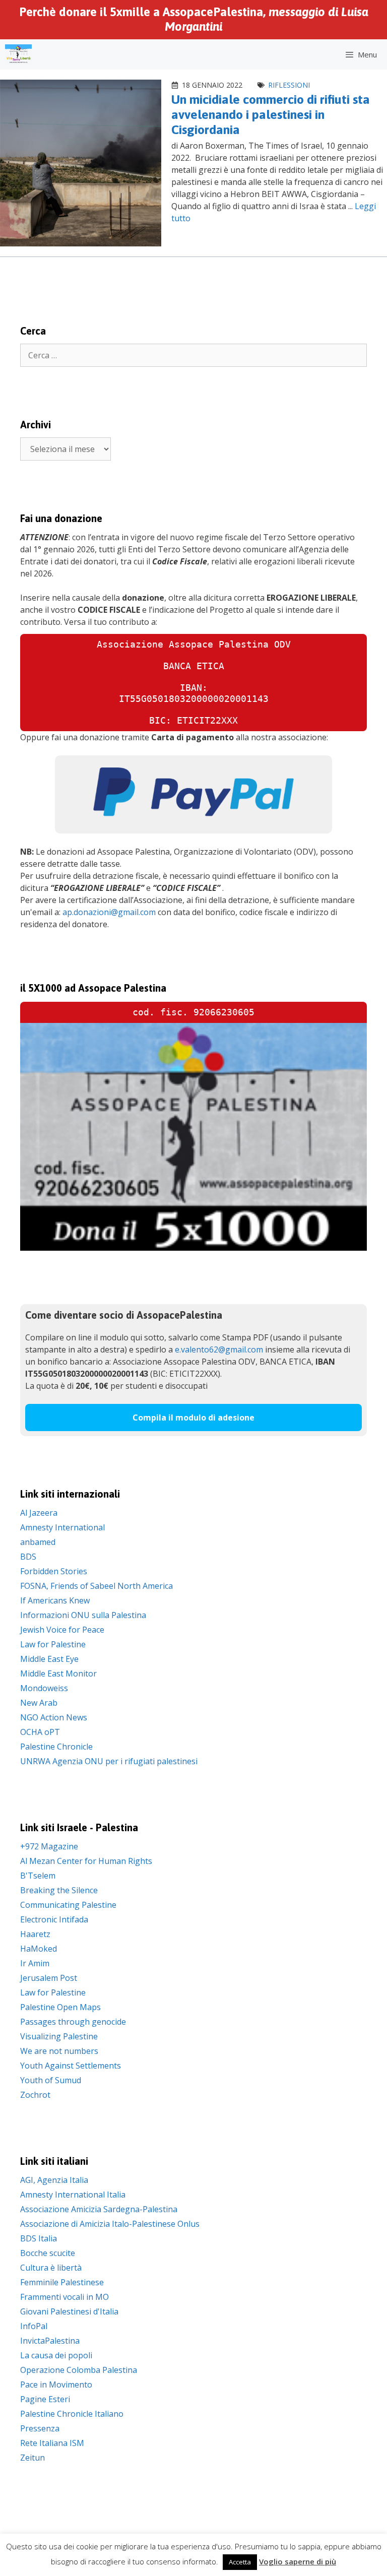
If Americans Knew (55, 1600)
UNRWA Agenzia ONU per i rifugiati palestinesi (109, 1761)
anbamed (38, 1542)
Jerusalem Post (49, 1978)
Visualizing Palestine (59, 2036)
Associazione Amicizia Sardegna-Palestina (99, 2209)
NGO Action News (54, 1717)
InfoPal (34, 2326)
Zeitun (33, 2458)
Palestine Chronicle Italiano (72, 2414)
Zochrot (35, 2095)
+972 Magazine (49, 1846)
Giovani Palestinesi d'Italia (69, 2311)
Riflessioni (289, 85)
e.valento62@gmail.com (219, 1349)
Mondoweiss (44, 1688)
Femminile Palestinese (62, 2282)
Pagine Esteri (45, 2399)
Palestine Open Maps (60, 2007)
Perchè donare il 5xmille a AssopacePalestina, (194, 19)
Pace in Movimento (56, 2385)
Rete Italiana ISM (52, 2443)
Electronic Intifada (54, 1919)
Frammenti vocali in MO (64, 2297)
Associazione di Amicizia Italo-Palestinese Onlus (110, 2224)
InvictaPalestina (50, 2341)
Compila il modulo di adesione (193, 1418)
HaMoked (39, 1949)
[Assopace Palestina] (18, 54)
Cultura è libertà (51, 2268)
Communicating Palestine (68, 1905)
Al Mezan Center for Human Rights (86, 1861)
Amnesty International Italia (73, 2195)
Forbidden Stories (54, 1571)
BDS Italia (39, 2238)
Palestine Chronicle (56, 1747)
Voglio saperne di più (298, 2561)
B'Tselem (38, 1876)
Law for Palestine (53, 1644)
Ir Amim (35, 1963)
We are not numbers (59, 2051)
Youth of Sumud (51, 2080)
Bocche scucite (48, 2253)
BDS (28, 1557)
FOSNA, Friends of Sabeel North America (96, 1586)
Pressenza (40, 2428)
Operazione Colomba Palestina (79, 2370)
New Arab (39, 1703)
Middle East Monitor (58, 1673)
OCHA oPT (40, 1732)
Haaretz (35, 1934)
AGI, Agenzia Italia (54, 2180)
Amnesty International (62, 1527)
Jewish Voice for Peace (62, 1630)
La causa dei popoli (56, 2355)
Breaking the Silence (59, 1890)
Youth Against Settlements (71, 2066)
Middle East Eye (49, 1659)
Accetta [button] (240, 2562)
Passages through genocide (73, 2022)
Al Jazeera (39, 1513)
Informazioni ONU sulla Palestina (83, 1615)
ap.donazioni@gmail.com (109, 912)
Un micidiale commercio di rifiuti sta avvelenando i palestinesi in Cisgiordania (271, 114)
